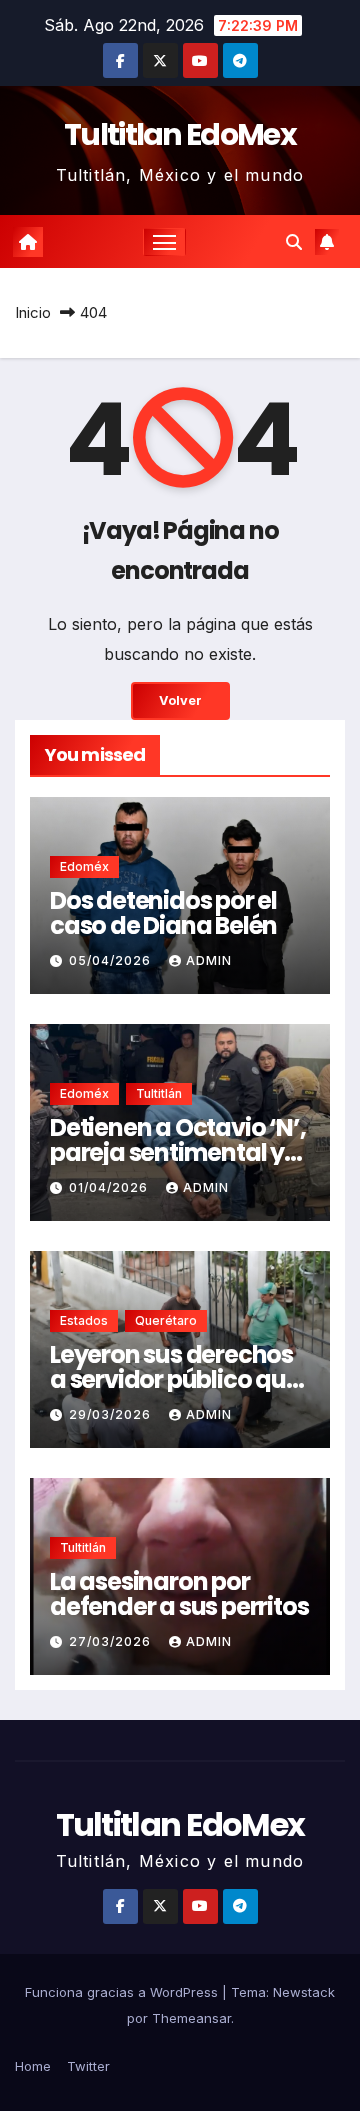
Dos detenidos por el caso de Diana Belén (163, 913)
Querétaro (166, 1320)
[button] (294, 242)
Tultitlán (159, 1093)
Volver (180, 700)
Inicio (33, 312)
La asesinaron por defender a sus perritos (179, 1594)
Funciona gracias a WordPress (123, 1992)
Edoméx (84, 866)
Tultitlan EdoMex (180, 134)
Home (33, 2066)
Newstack (304, 1992)
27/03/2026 (112, 1641)
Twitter (88, 2066)
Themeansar (191, 2018)
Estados (84, 1320)
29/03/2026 (112, 1414)
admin (209, 960)
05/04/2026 (112, 960)
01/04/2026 (110, 1187)
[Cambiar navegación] (165, 242)
